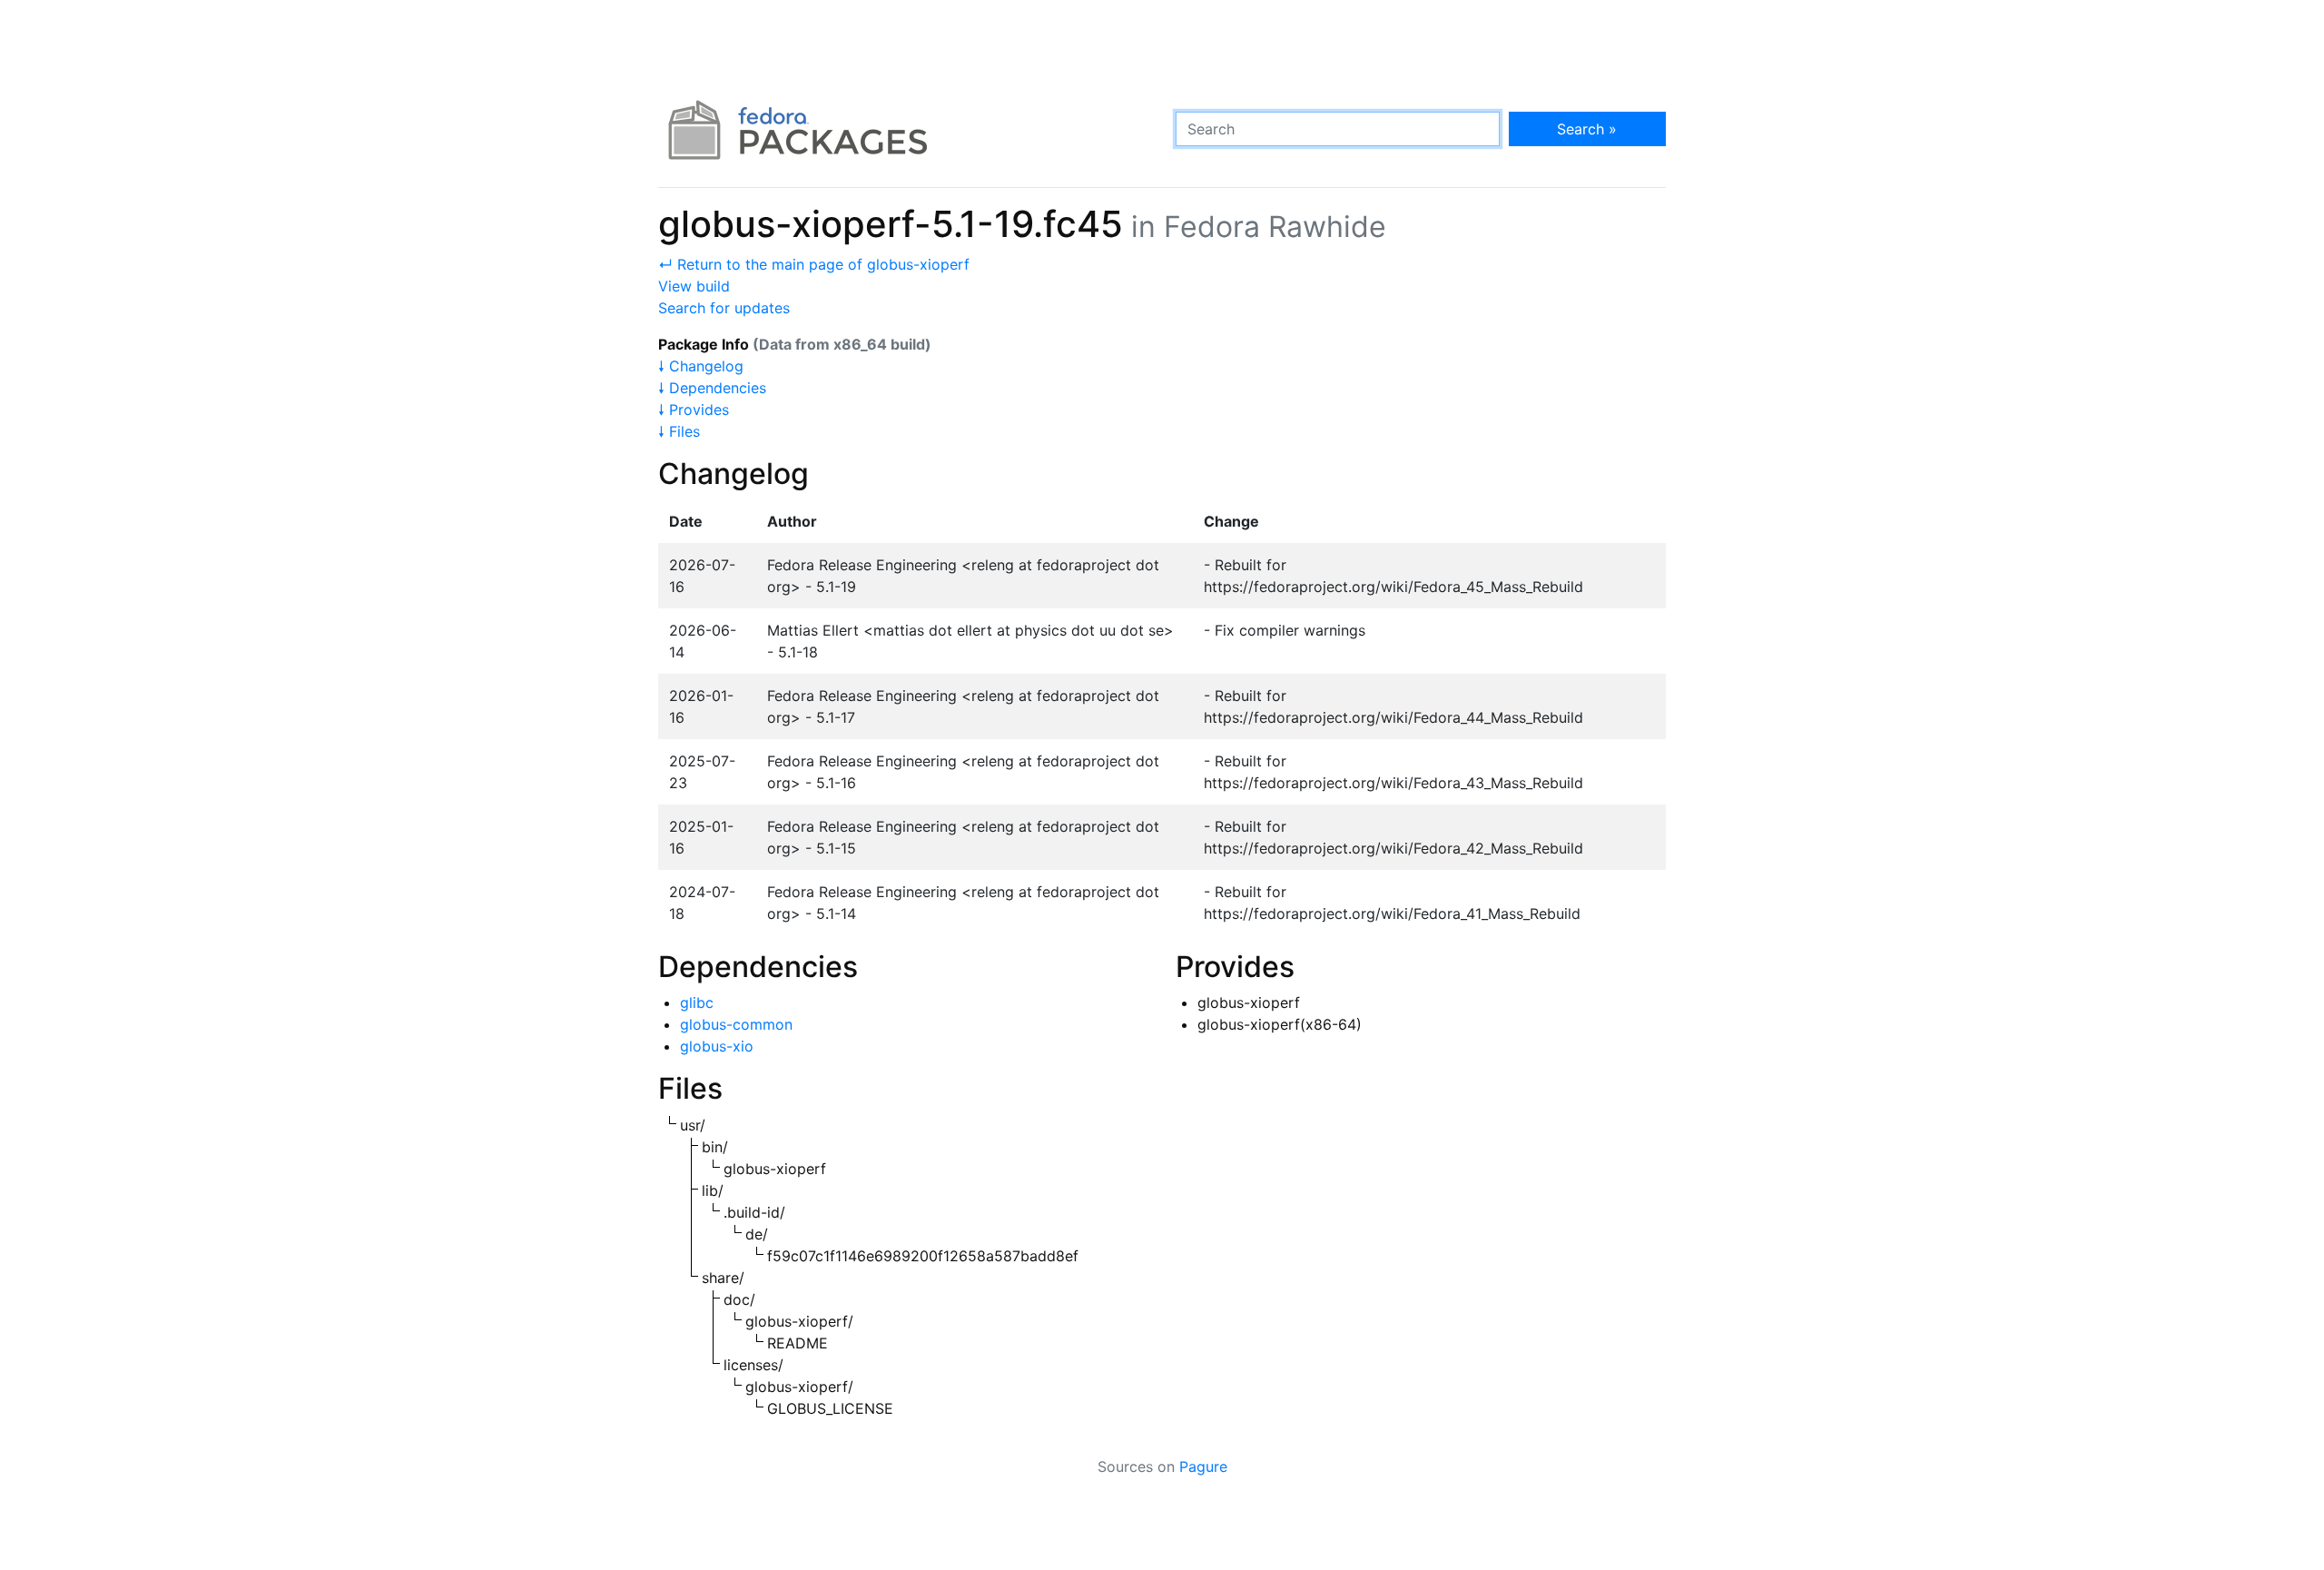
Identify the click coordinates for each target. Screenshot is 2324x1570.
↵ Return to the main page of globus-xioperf (814, 264)
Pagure (1203, 1466)
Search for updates (724, 308)
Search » (1587, 129)
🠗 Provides (694, 410)
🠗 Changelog (701, 366)
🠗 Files (679, 431)
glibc (697, 1002)
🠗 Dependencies (712, 388)
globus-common (736, 1024)
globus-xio (717, 1046)
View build (694, 286)
